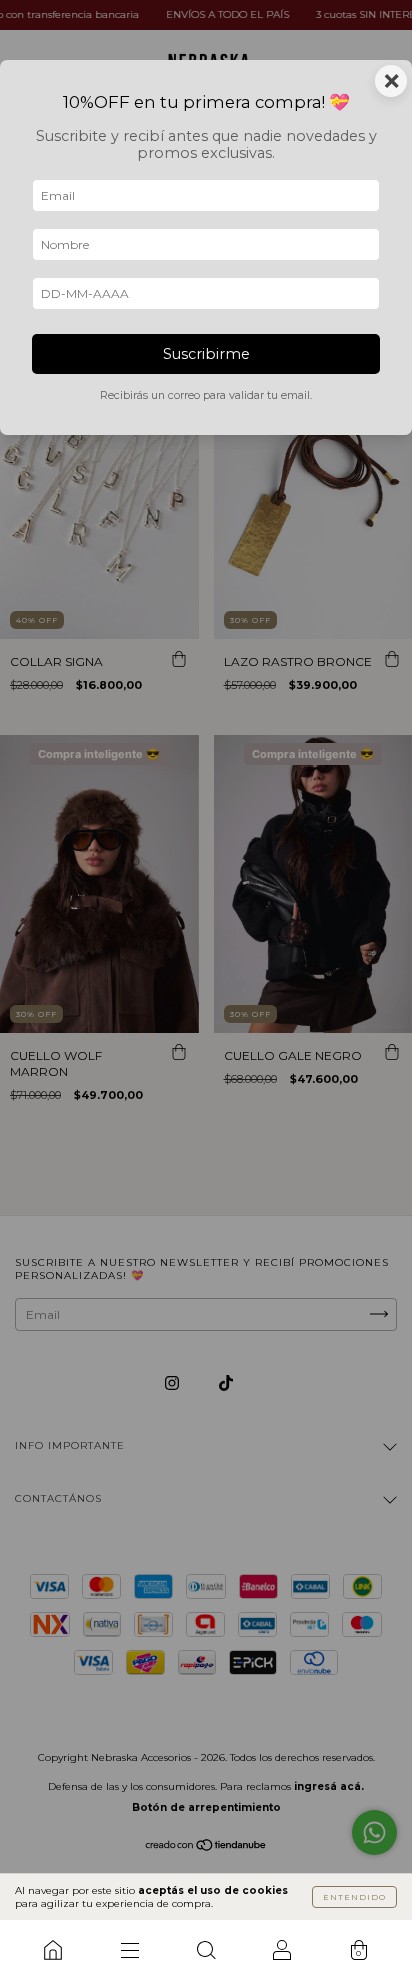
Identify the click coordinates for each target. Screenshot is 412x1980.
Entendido (354, 1897)
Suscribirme (206, 354)
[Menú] (129, 1950)
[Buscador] (206, 1950)
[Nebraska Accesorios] (53, 1950)
